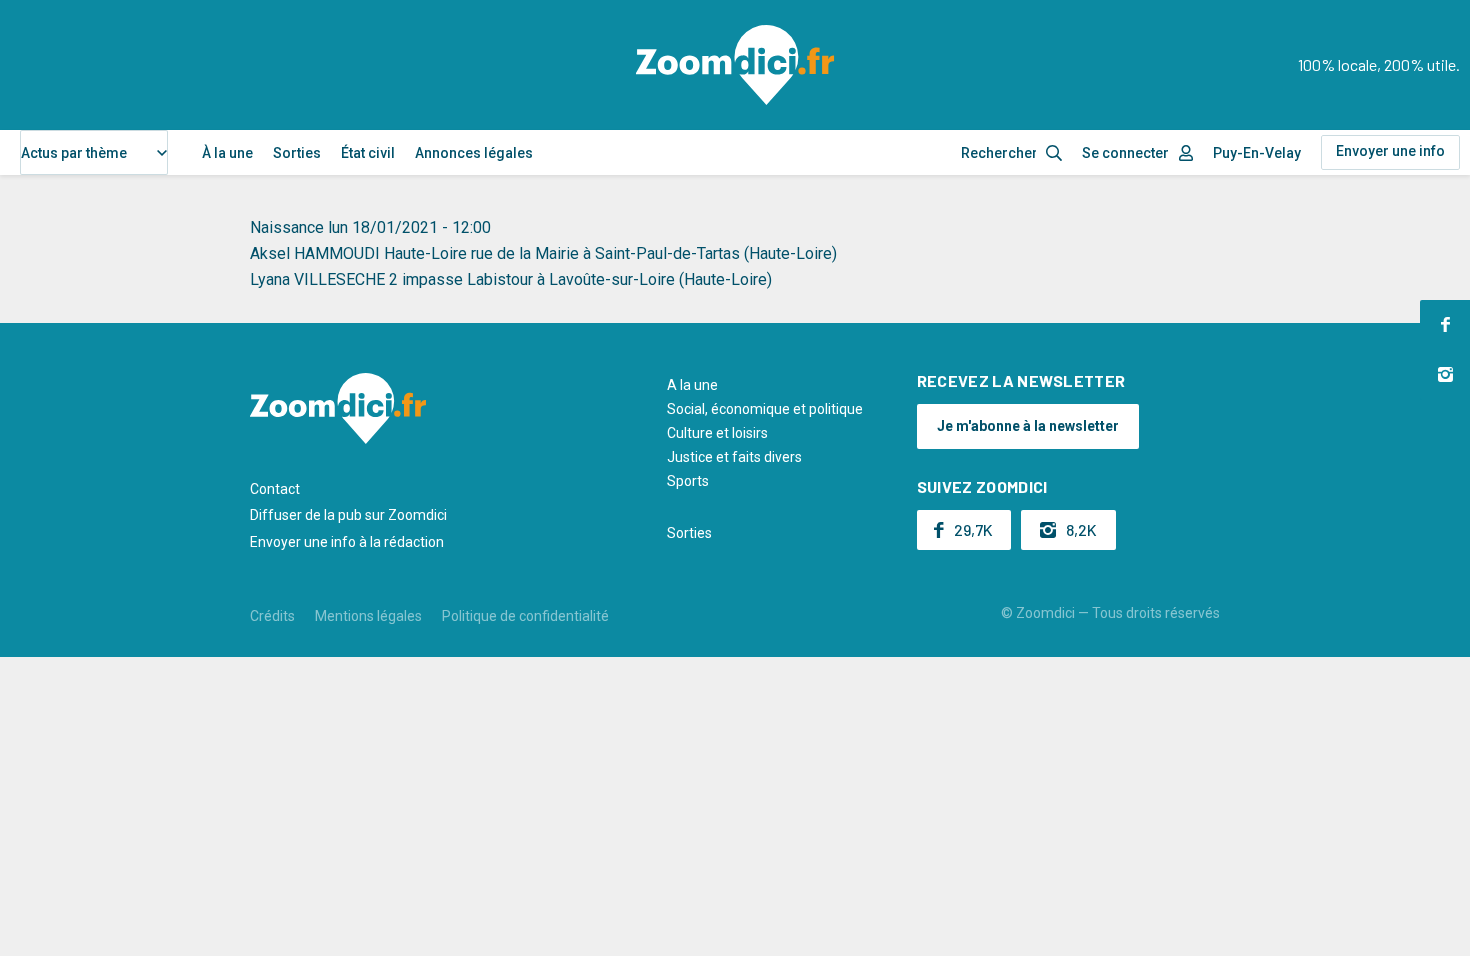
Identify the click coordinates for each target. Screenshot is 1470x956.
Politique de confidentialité (525, 616)
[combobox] (94, 152)
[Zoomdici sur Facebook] (1445, 325)
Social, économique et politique (765, 409)
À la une (227, 153)
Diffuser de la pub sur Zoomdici (348, 515)
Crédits (272, 616)
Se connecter (1125, 153)
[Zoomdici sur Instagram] (1445, 375)
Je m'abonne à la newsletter (1028, 426)
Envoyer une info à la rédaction (347, 542)
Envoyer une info (1390, 151)
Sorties (297, 153)
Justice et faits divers (734, 457)
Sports (688, 481)
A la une (692, 385)
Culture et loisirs (717, 433)
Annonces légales (474, 153)
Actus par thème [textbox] (74, 153)
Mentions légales (368, 616)
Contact (275, 489)
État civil (368, 153)
